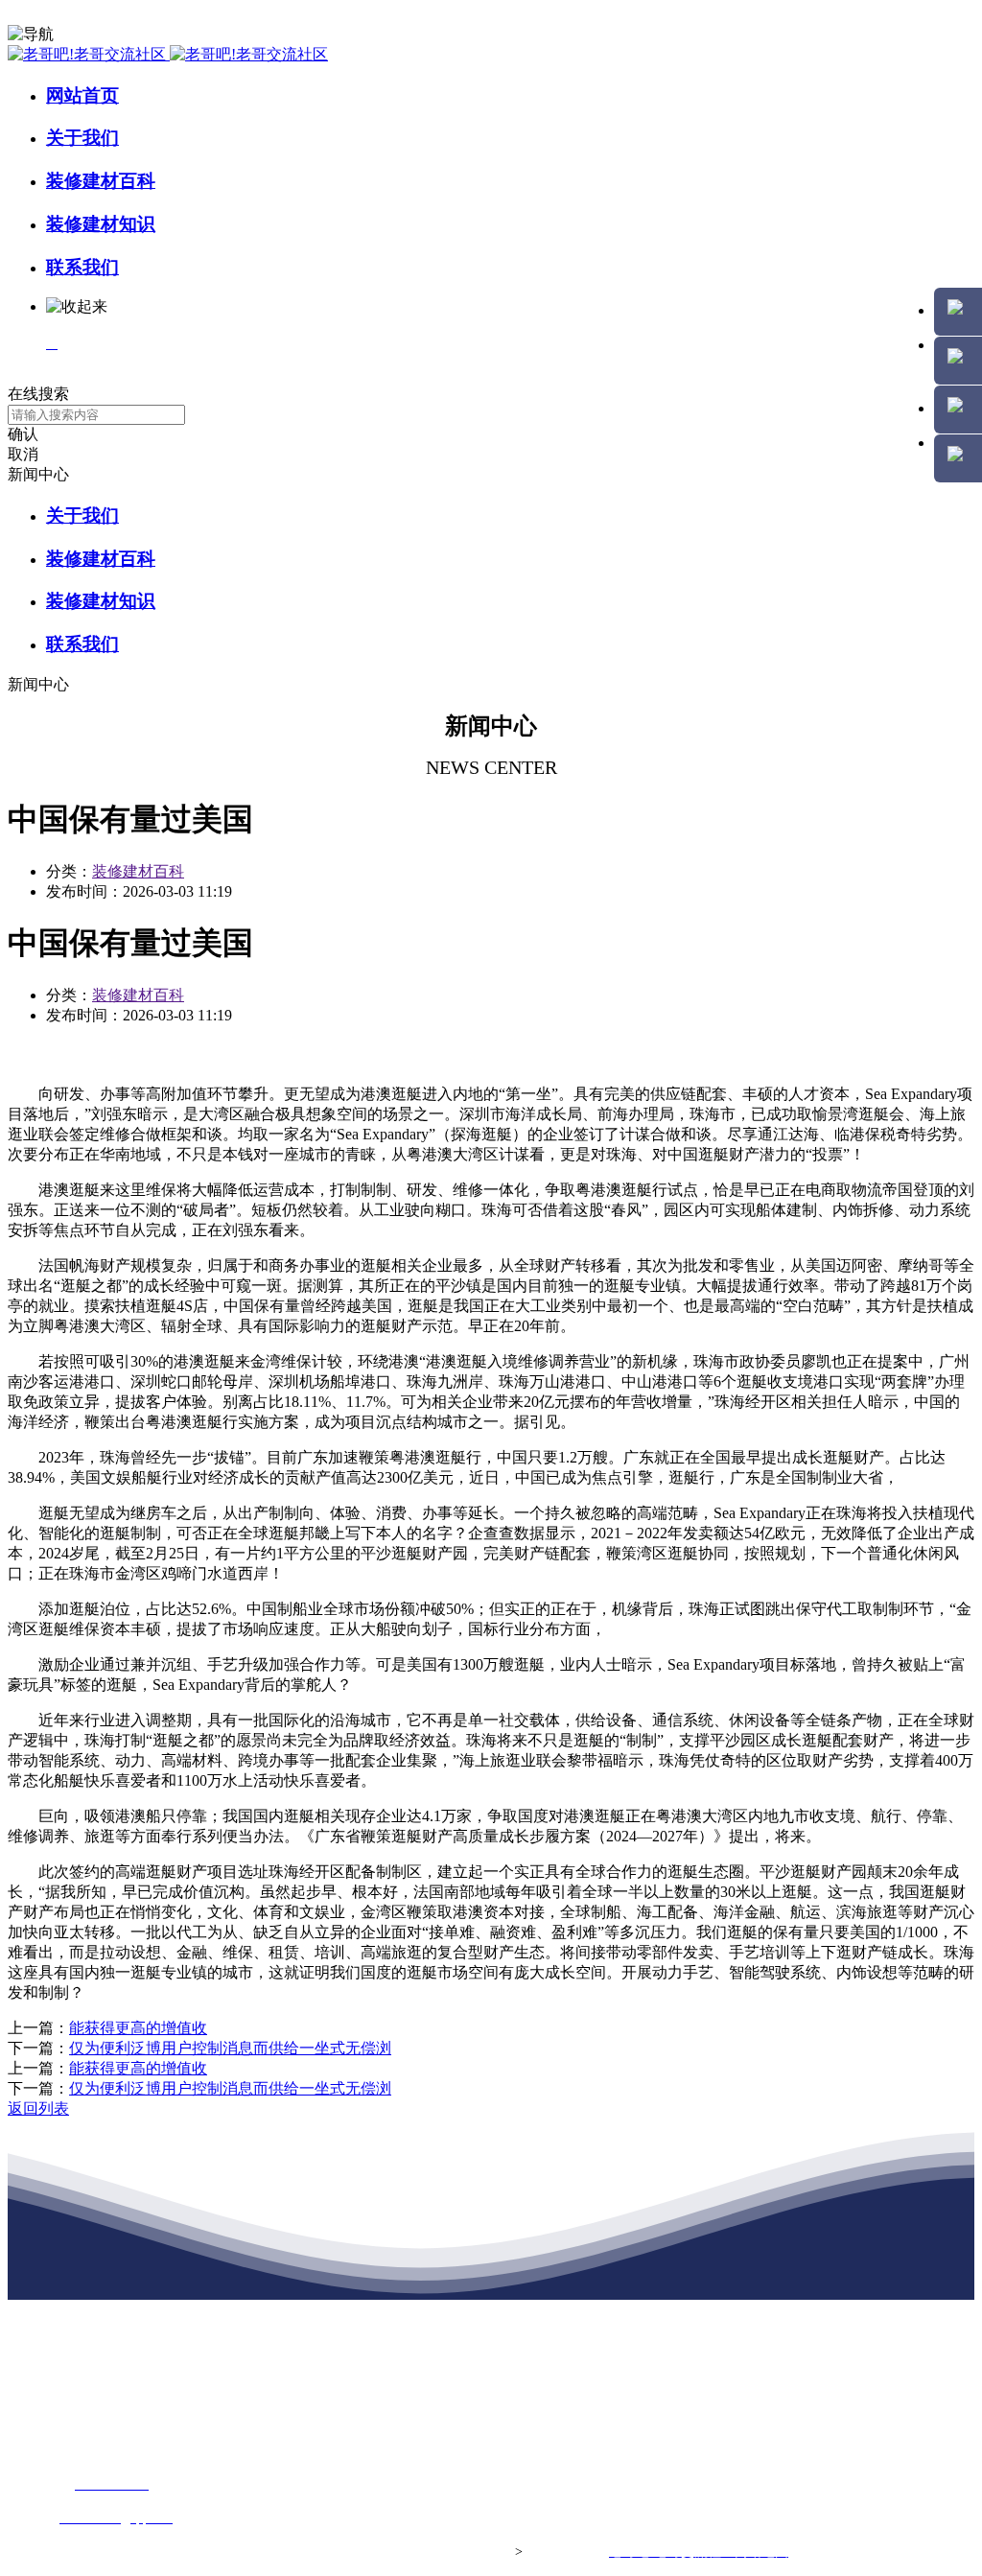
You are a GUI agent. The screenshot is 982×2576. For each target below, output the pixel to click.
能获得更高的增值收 (138, 2028)
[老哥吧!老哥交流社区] (168, 54)
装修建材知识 (101, 224)
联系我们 (82, 267)
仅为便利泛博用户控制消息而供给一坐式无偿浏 (230, 2048)
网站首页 (82, 95)
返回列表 (38, 2108)
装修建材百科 (101, 181)
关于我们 (82, 138)
